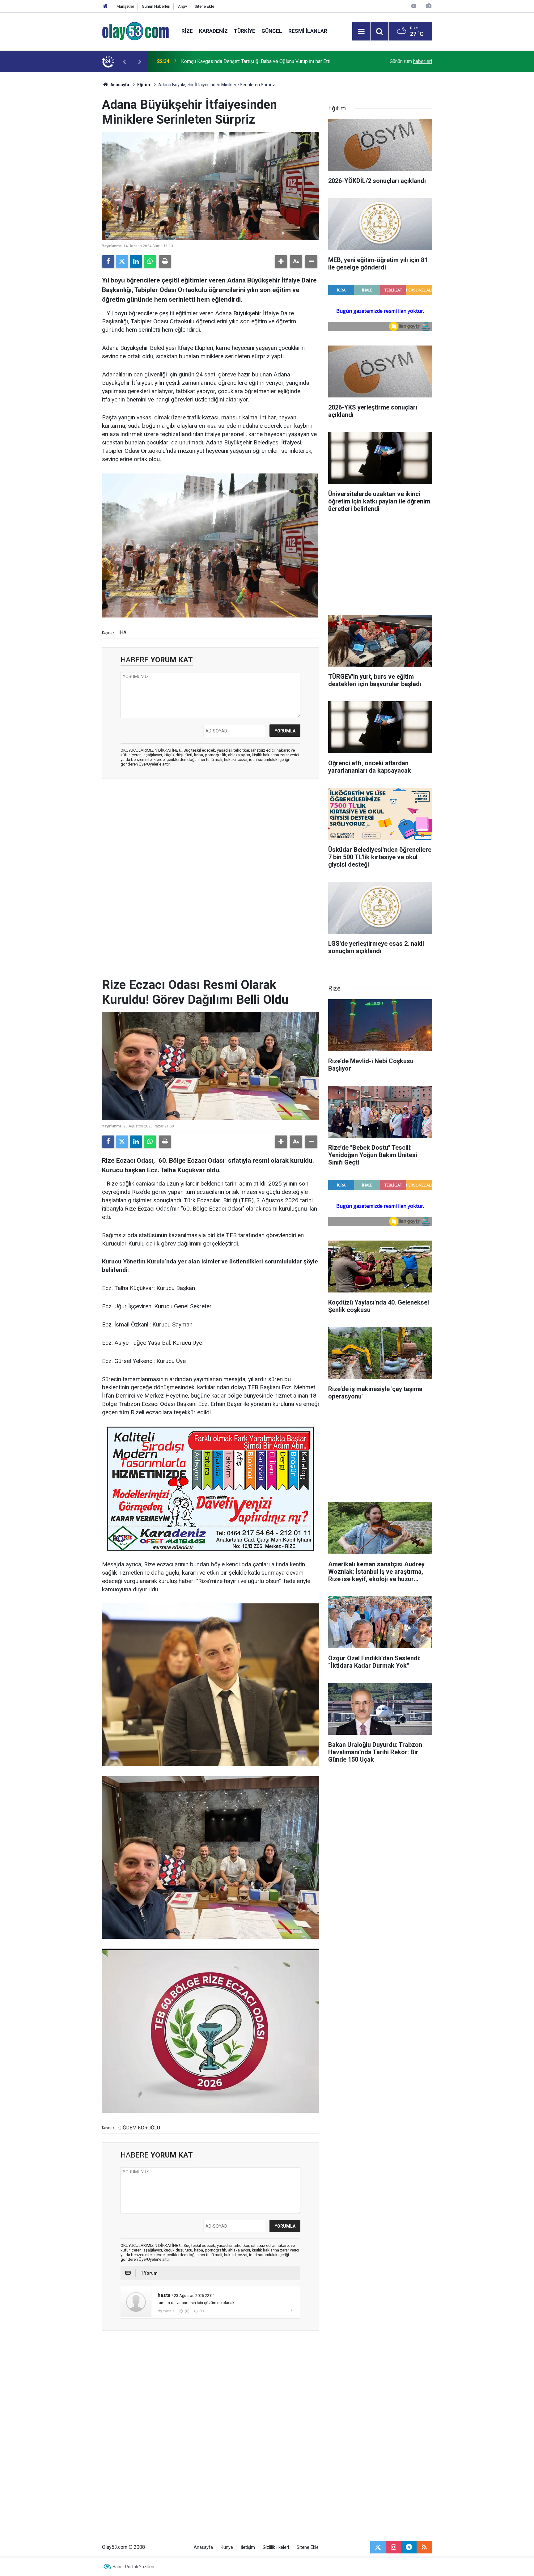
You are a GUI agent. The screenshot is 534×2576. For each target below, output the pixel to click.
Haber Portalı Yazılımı (133, 2567)
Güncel (272, 31)
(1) (201, 2311)
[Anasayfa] (105, 6)
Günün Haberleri (156, 6)
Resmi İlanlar (308, 31)
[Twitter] (122, 261)
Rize (187, 31)
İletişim (248, 2547)
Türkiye (245, 31)
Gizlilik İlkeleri (276, 2547)
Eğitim (144, 85)
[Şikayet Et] (292, 2311)
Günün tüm (411, 61)
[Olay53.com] (136, 31)
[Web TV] (414, 6)
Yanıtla (169, 2311)
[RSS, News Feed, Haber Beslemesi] (424, 2547)
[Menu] (361, 32)
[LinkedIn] (136, 261)
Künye (227, 2547)
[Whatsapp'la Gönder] (150, 261)
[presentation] (124, 62)
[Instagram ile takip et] (393, 2547)
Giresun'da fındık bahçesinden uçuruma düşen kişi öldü (239, 61)
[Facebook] (108, 261)
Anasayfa (119, 85)
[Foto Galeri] (429, 6)
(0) (187, 2311)
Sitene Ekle (204, 6)
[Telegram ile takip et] (409, 2547)
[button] (281, 261)
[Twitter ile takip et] (378, 2547)
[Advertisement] (73, 165)
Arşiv (182, 6)
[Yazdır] (165, 261)
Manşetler (125, 6)
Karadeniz (213, 31)
